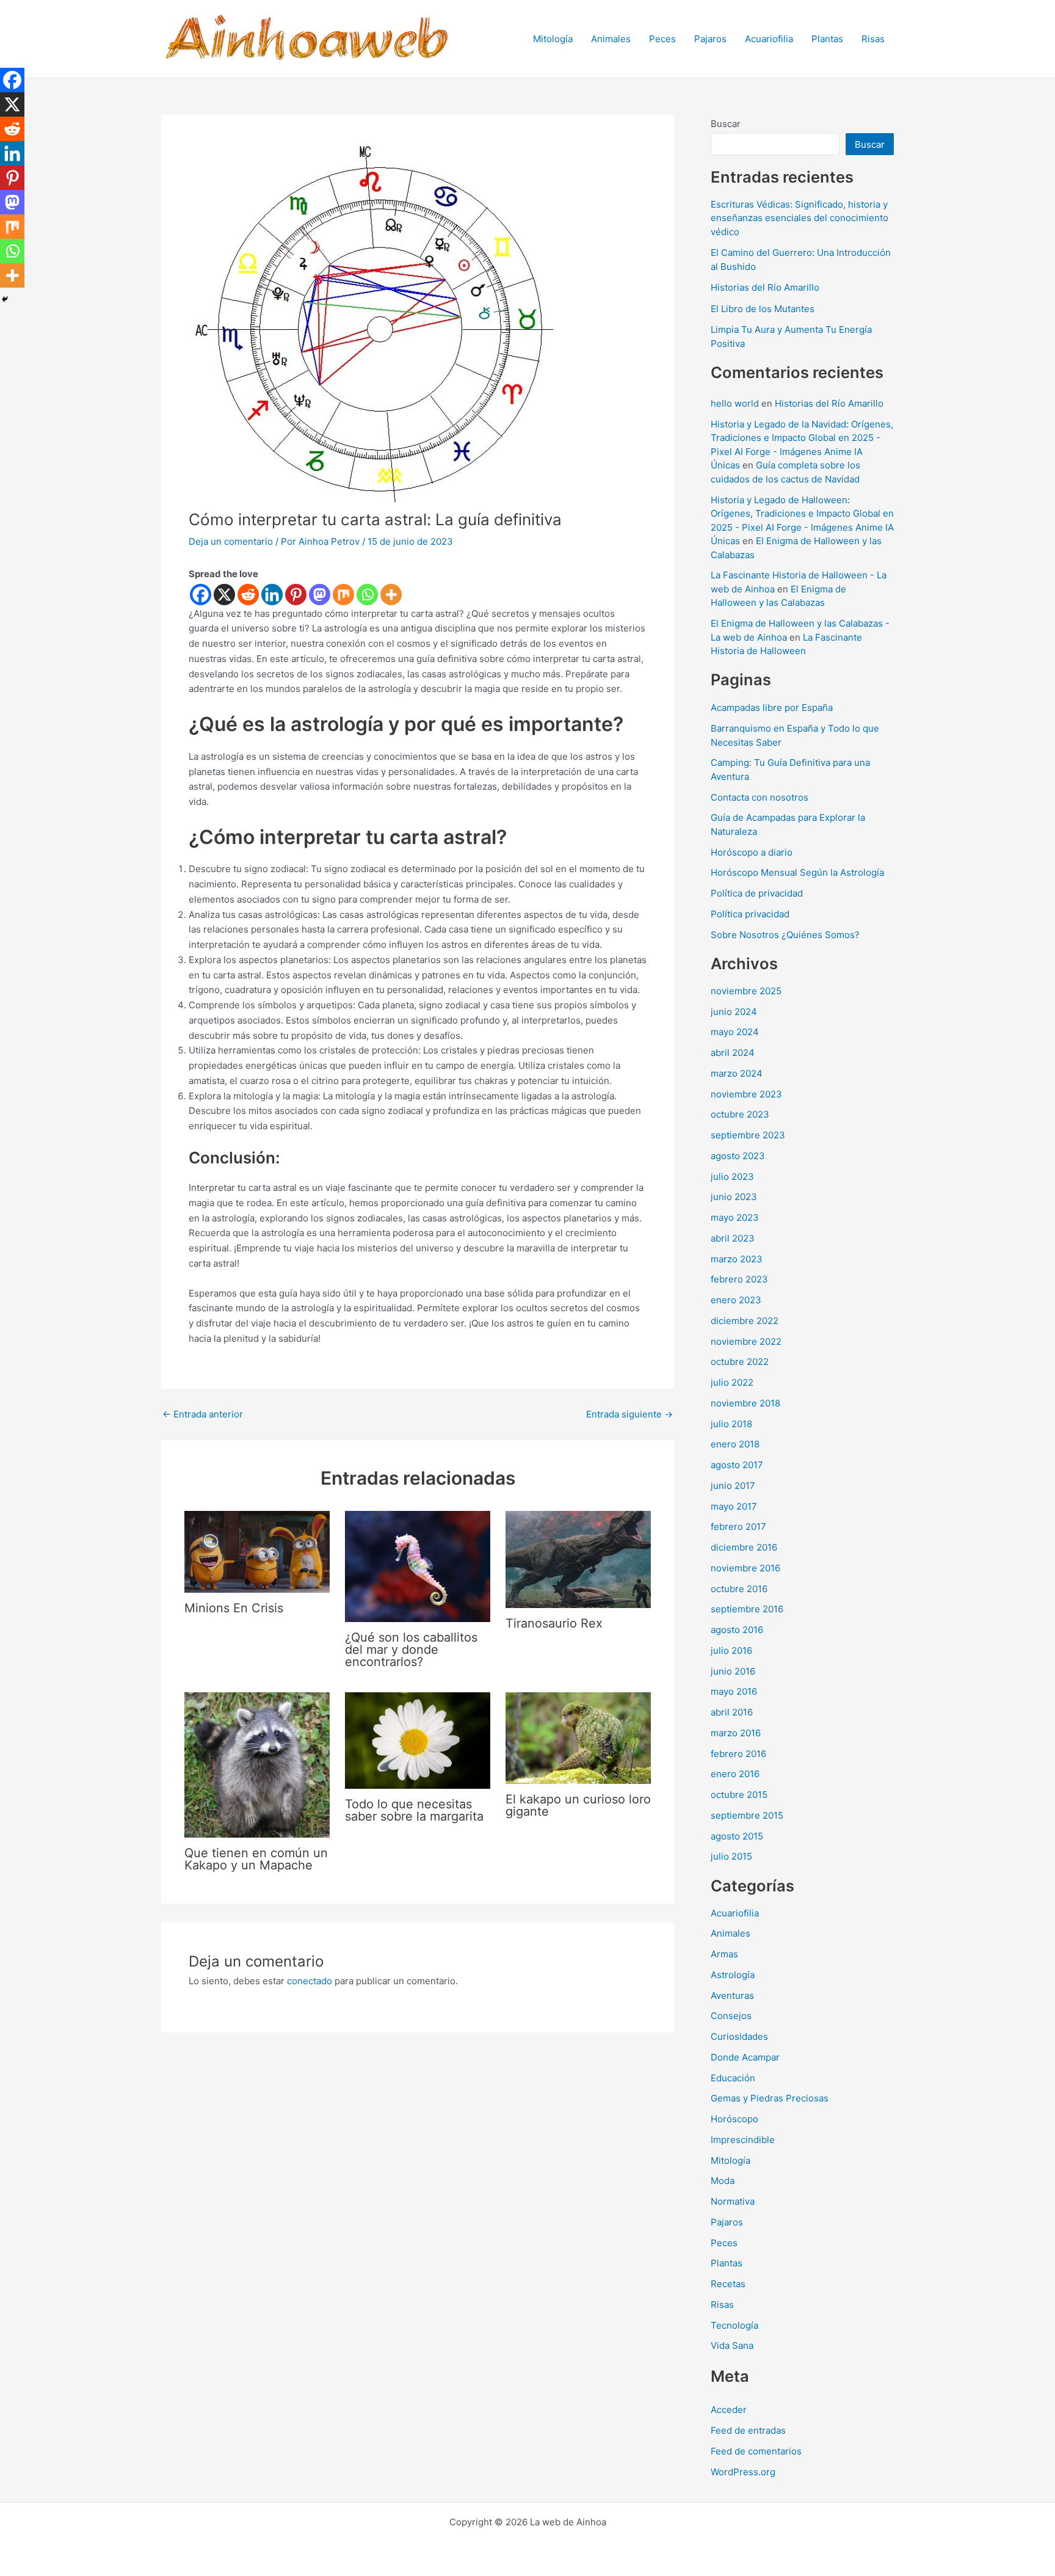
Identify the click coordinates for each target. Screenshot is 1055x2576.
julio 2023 (732, 1177)
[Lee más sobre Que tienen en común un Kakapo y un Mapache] (257, 1764)
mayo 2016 (734, 1691)
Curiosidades (739, 2036)
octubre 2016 (739, 1589)
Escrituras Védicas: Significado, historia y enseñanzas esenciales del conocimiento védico (799, 218)
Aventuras (732, 1996)
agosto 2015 (737, 1836)
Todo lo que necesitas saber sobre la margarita (414, 1810)
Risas (873, 39)
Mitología (553, 39)
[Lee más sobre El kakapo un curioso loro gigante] (578, 1737)
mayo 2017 (734, 1506)
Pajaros (710, 39)
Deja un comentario (231, 541)
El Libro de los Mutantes (763, 309)
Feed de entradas (748, 2430)
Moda (723, 2181)
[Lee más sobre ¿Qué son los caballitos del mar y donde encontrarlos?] (418, 1566)
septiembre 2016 (747, 1609)
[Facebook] (201, 595)
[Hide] (5, 299)
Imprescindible (743, 2140)
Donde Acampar (745, 2057)
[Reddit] (248, 595)
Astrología (733, 1975)
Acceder (729, 2410)
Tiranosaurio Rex (554, 1623)
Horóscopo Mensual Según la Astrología (797, 872)
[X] (224, 595)
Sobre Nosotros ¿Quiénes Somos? (785, 935)
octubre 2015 (739, 1795)
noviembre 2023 (746, 1094)
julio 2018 (731, 1424)
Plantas (827, 39)
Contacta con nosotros (760, 797)
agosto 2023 (738, 1156)
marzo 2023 (737, 1259)
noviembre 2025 (746, 991)
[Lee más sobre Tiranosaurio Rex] (578, 1558)
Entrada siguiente (629, 1414)
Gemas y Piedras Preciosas (770, 2098)
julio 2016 (731, 1650)
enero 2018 (735, 1444)
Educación (733, 2078)
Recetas (728, 2284)
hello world (735, 403)
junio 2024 (734, 1012)
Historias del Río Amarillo (765, 287)
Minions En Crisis (234, 1608)
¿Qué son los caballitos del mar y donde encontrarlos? (411, 1650)
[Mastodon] (320, 595)
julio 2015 (731, 1856)
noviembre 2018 (745, 1403)
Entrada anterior (203, 1414)
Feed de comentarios (756, 2451)
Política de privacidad (757, 893)
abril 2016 (732, 1712)
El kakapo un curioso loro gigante (578, 1805)
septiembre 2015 (747, 1815)
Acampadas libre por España (772, 708)
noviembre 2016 (745, 1568)
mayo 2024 (735, 1032)
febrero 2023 (739, 1279)
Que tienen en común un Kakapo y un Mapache (256, 1859)
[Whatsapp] (367, 595)
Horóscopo (734, 2119)
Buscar (726, 124)
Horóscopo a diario (752, 852)
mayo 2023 (735, 1217)
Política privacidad (750, 914)
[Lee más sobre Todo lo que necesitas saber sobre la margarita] (418, 1740)
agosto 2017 (737, 1465)
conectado (310, 1981)
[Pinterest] (296, 595)
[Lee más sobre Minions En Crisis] (257, 1551)
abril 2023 (733, 1238)
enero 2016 (735, 1774)
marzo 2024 (737, 1073)
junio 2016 (733, 1671)
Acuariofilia (769, 39)
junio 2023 (734, 1197)
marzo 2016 (736, 1733)
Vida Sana (732, 2345)
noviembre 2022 (746, 1341)
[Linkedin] (272, 595)
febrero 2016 (738, 1754)
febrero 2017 (738, 1526)
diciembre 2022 (745, 1321)
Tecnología (734, 2325)
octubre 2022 (740, 1362)
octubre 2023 (740, 1114)
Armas (724, 1954)
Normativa (733, 2201)
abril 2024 (733, 1053)
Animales (611, 39)
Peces (662, 39)
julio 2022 (732, 1382)
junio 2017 (733, 1486)
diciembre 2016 (744, 1547)
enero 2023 (736, 1300)
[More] (391, 595)
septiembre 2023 (748, 1135)
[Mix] (343, 595)
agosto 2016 (737, 1630)
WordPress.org (743, 2472)
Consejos (731, 2016)
